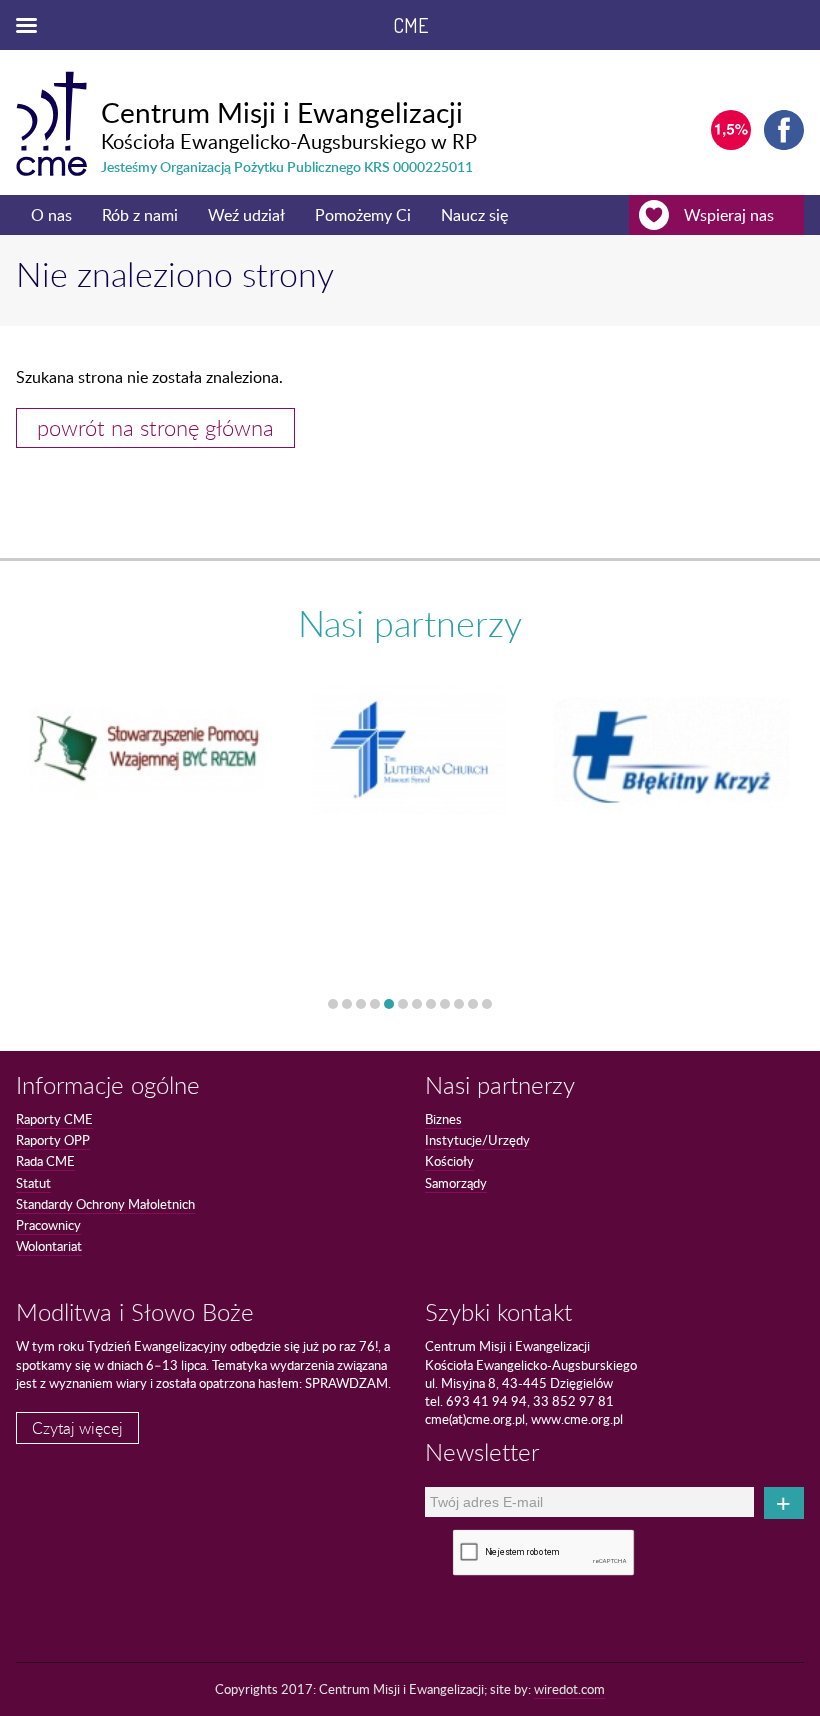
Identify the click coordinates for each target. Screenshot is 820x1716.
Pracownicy (48, 1225)
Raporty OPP (53, 1140)
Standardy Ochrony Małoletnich (105, 1204)
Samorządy (456, 1183)
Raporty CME (54, 1119)
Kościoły (449, 1161)
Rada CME (45, 1161)
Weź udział (246, 215)
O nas (51, 215)
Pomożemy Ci (363, 215)
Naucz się (474, 215)
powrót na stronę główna (155, 427)
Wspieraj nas (729, 215)
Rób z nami (140, 215)
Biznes (443, 1119)
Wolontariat (49, 1246)
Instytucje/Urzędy (477, 1140)
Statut (33, 1183)
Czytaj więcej (77, 1428)
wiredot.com (569, 1689)
